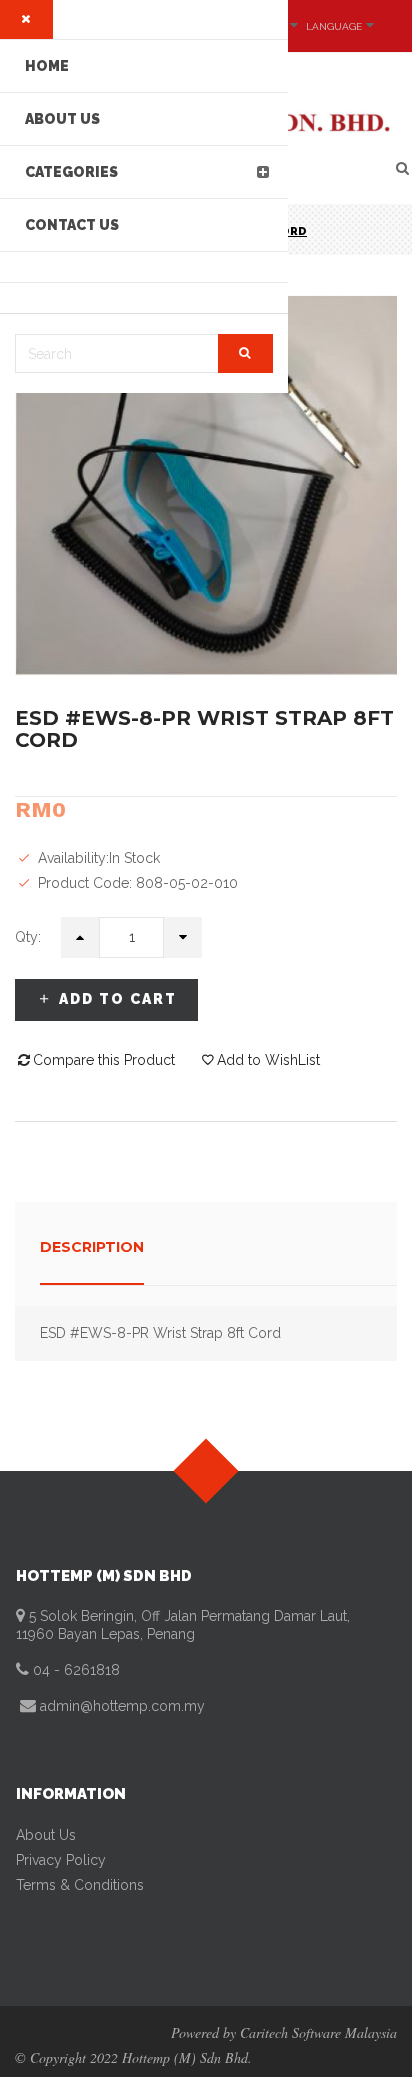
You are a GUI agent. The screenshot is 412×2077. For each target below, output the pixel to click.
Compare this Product (104, 1060)
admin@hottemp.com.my (120, 1706)
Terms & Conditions (80, 1885)
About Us (46, 1835)
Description (92, 1247)
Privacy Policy (61, 1860)
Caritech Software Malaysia (318, 2032)
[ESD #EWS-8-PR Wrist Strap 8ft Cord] (206, 485)
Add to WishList (268, 1060)
